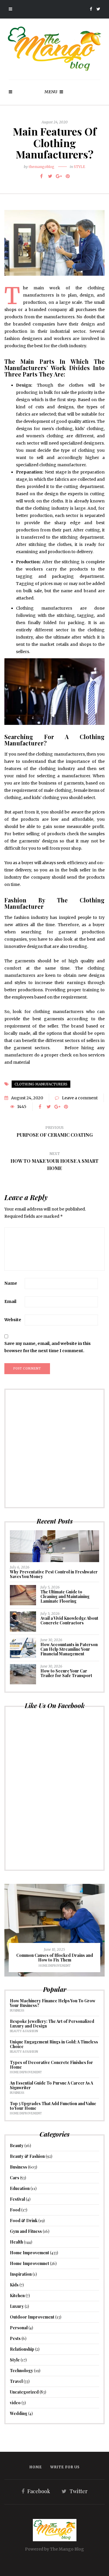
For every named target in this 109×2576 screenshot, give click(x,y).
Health (16, 2242)
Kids (14, 2285)
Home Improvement (55, 1966)
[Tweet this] (50, 176)
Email (10, 1301)
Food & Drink (24, 2221)
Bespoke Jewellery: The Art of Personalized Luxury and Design (52, 2024)
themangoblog (42, 167)
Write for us (65, 2467)
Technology (22, 2371)
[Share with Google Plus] (59, 176)
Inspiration (21, 2274)
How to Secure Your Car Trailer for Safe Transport (66, 1673)
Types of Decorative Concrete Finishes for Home (51, 2065)
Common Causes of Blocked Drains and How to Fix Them (55, 1958)
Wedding (19, 2413)
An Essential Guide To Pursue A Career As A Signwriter (51, 2085)
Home (36, 2467)
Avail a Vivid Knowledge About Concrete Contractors (69, 1620)
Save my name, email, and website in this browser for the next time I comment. (48, 1347)
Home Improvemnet (30, 2263)
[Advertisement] (54, 1448)
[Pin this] (68, 176)
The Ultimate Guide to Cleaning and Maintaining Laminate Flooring (65, 1596)
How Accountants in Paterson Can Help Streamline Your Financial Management (69, 1649)
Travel (16, 2381)
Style (79, 167)
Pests (15, 2338)
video (15, 2403)
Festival (17, 2199)
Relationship (22, 2349)
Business (17, 2011)
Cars (15, 2178)
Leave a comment (80, 1098)
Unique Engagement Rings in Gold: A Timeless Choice (54, 2044)
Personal (19, 2328)
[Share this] (42, 176)
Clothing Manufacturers (41, 1084)
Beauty (17, 2146)
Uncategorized (24, 2392)
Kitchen (17, 2296)
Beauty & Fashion (24, 2031)
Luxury (17, 2306)
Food (15, 2210)
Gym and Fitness (26, 2231)
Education (20, 2188)
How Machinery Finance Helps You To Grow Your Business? (53, 2003)
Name (11, 1283)
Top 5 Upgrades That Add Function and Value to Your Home (53, 2106)
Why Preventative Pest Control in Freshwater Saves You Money (54, 1574)
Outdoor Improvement (32, 2317)
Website (13, 1320)
